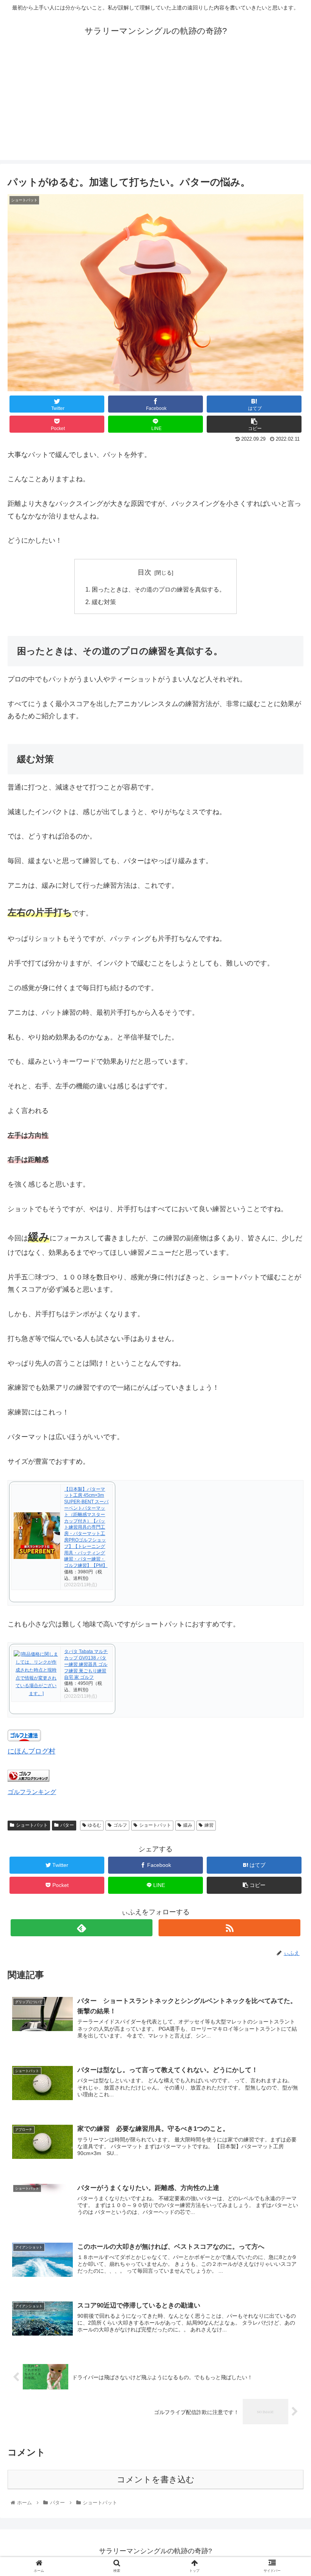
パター (67, 1825)
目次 (145, 572)
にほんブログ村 (31, 1751)
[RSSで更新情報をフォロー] (229, 1928)
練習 (209, 1825)
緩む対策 (104, 602)
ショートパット (32, 1825)
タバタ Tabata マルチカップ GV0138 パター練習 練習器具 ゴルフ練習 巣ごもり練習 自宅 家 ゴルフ (86, 1664)
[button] (288, 1383)
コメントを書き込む (156, 2479)
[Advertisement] (155, 107)
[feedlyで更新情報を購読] (82, 1928)
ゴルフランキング (32, 1792)
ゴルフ (120, 1825)
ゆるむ (94, 1825)
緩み (188, 1825)
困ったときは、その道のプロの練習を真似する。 (159, 589)
